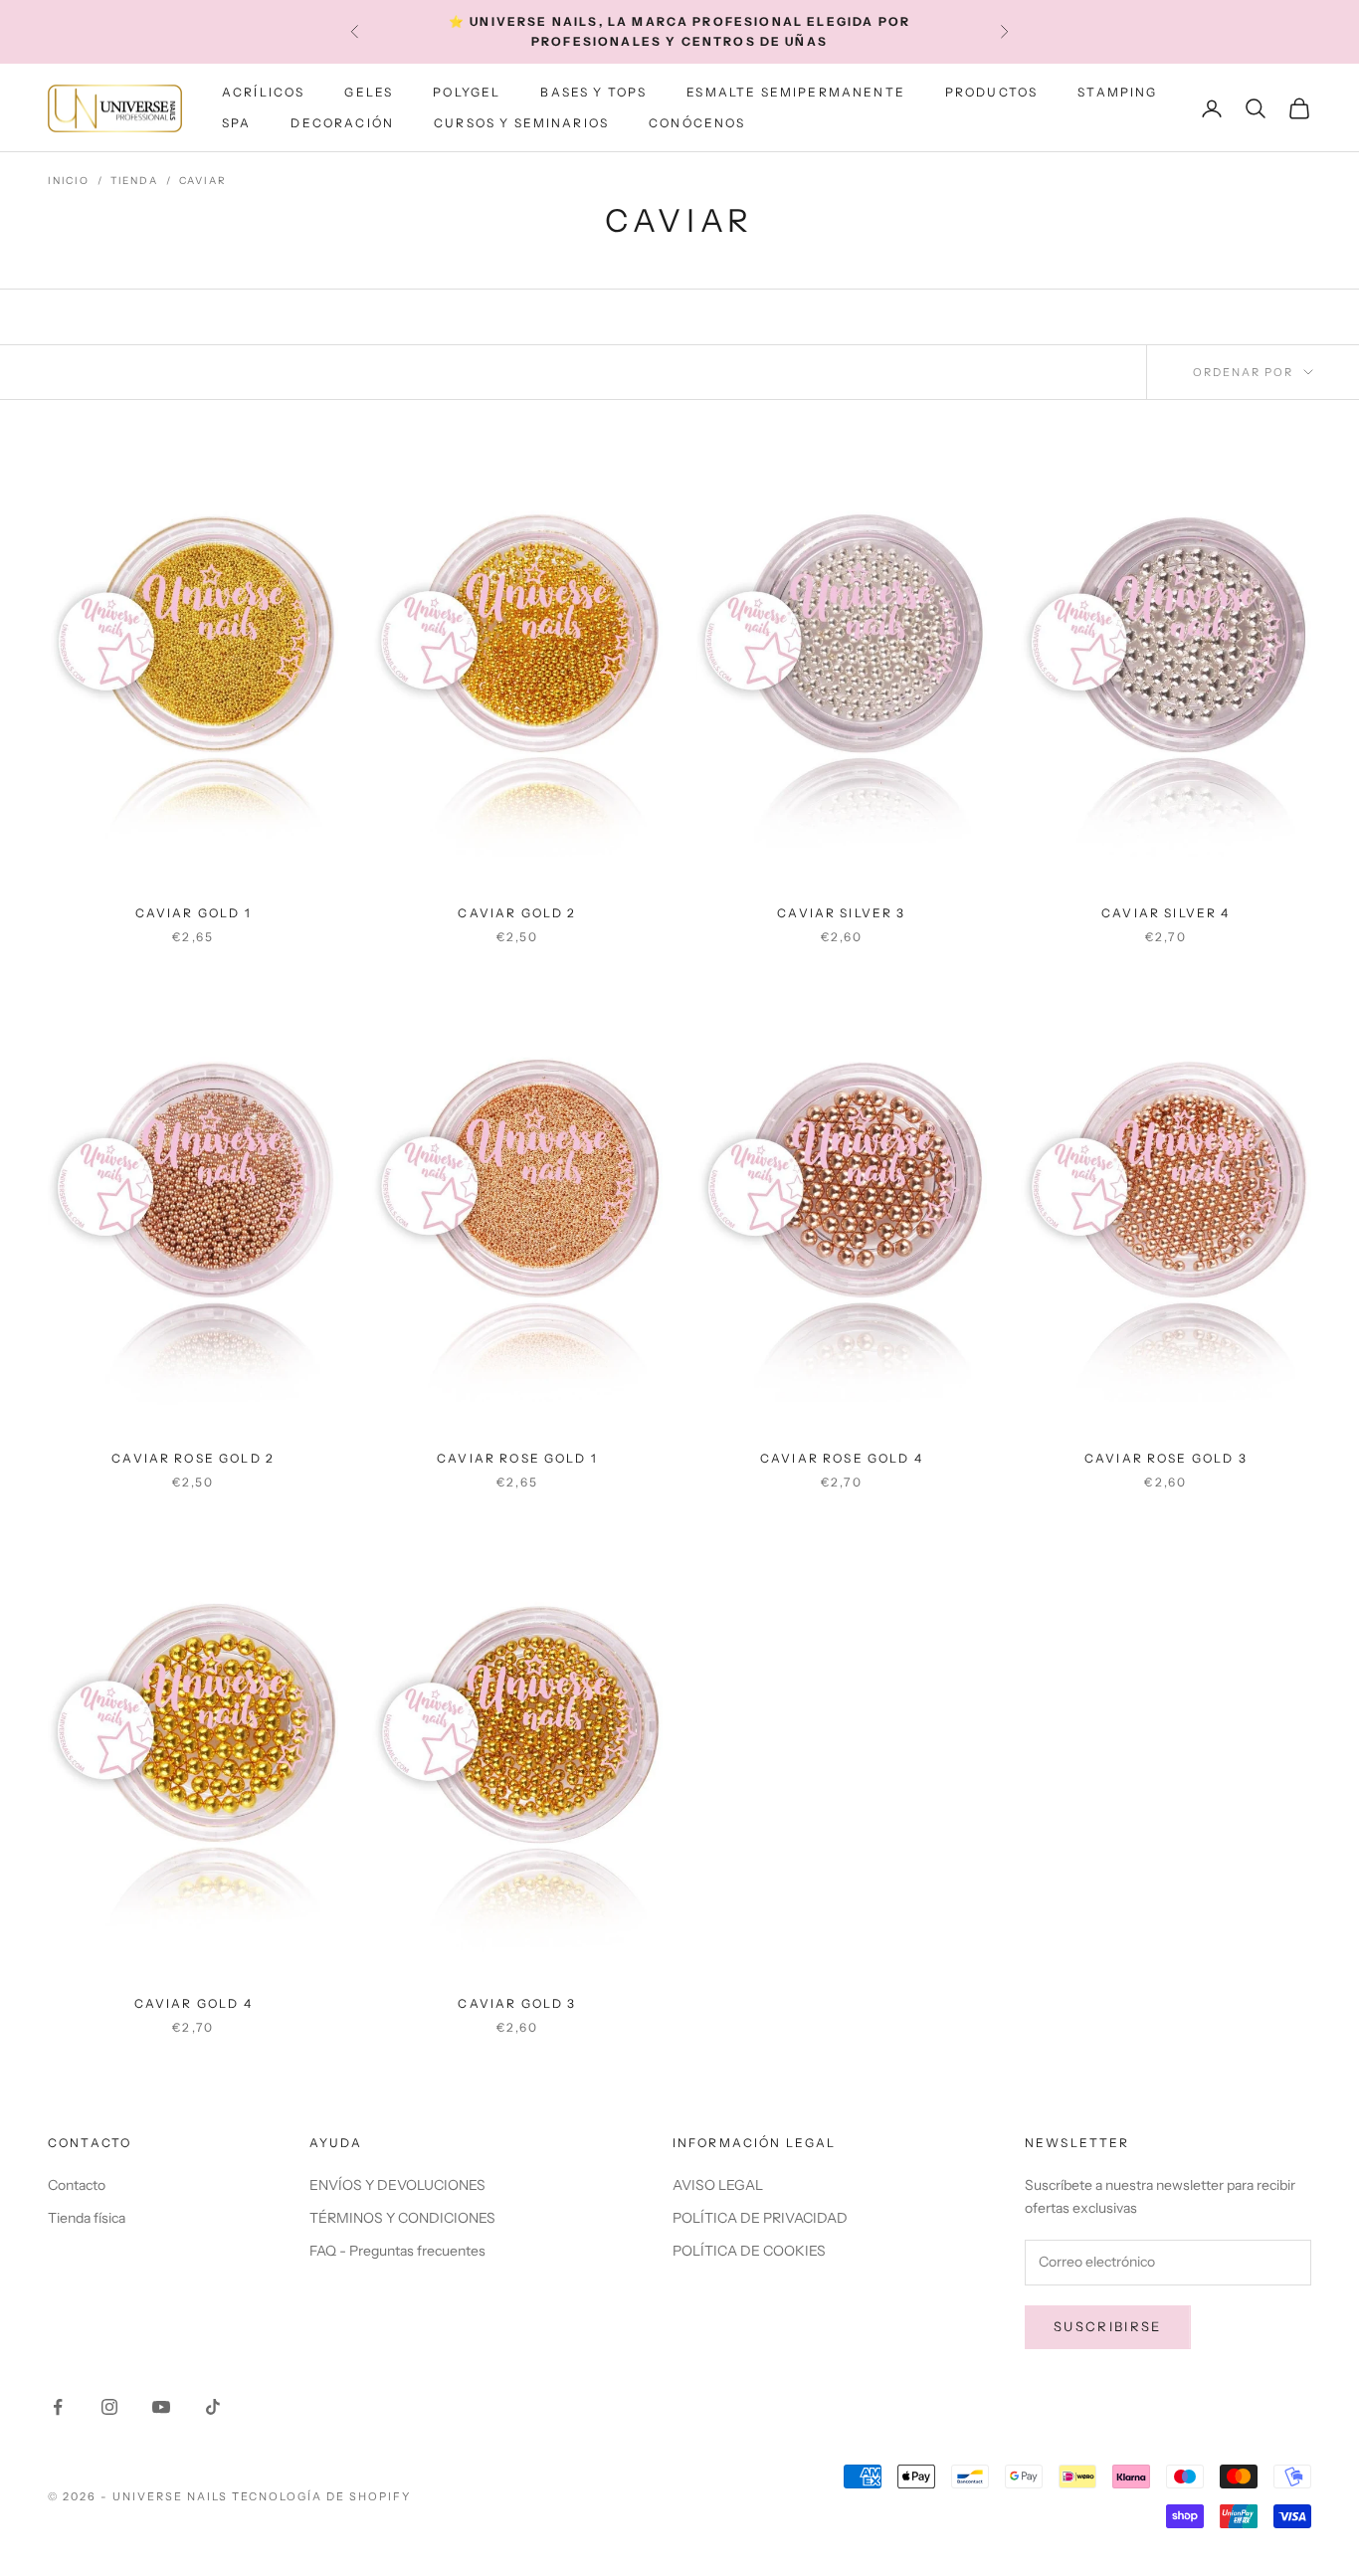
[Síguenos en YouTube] (161, 2407)
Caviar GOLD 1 (194, 913)
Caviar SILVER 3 (841, 913)
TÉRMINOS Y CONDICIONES (402, 2218)
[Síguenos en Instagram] (109, 2407)
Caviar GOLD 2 (517, 913)
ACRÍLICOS (263, 92)
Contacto (77, 2185)
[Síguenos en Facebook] (58, 2407)
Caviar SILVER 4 (1165, 913)
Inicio (69, 181)
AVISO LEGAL (718, 2185)
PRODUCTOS (991, 92)
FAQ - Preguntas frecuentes (397, 2251)
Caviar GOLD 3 (517, 2003)
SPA (236, 123)
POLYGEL (467, 92)
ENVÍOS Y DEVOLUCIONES (397, 2185)
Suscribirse (1108, 2326)
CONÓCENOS (697, 123)
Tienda (134, 181)
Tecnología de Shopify (322, 2496)
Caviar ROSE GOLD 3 (1166, 1458)
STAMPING (1117, 92)
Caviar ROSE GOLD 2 (193, 1458)
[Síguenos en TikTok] (213, 2407)
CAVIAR (203, 181)
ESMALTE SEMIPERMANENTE (796, 92)
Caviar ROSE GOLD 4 (842, 1458)
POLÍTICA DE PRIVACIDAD (760, 2218)
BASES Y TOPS (593, 92)
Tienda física (87, 2218)
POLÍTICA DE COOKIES (749, 2251)
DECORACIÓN (342, 123)
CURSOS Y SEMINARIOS (521, 123)
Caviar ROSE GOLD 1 (517, 1458)
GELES (369, 92)
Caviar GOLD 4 (194, 2003)
